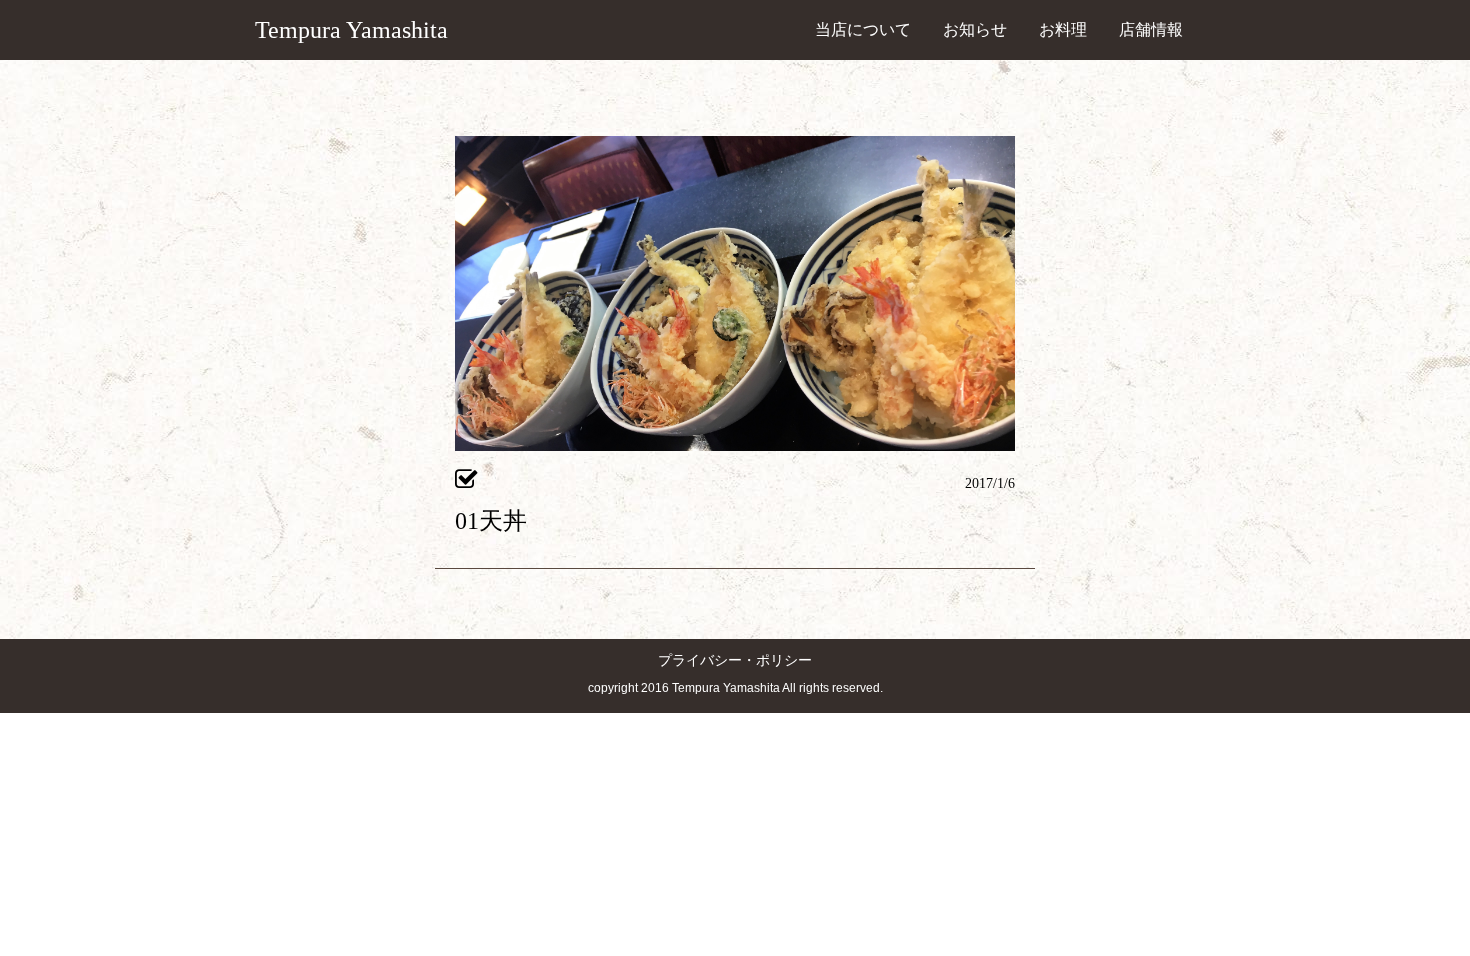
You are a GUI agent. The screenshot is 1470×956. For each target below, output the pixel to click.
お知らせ (975, 29)
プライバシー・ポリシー (735, 660)
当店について (863, 29)
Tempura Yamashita (351, 30)
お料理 (1063, 29)
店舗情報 (1151, 29)
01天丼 (491, 521)
